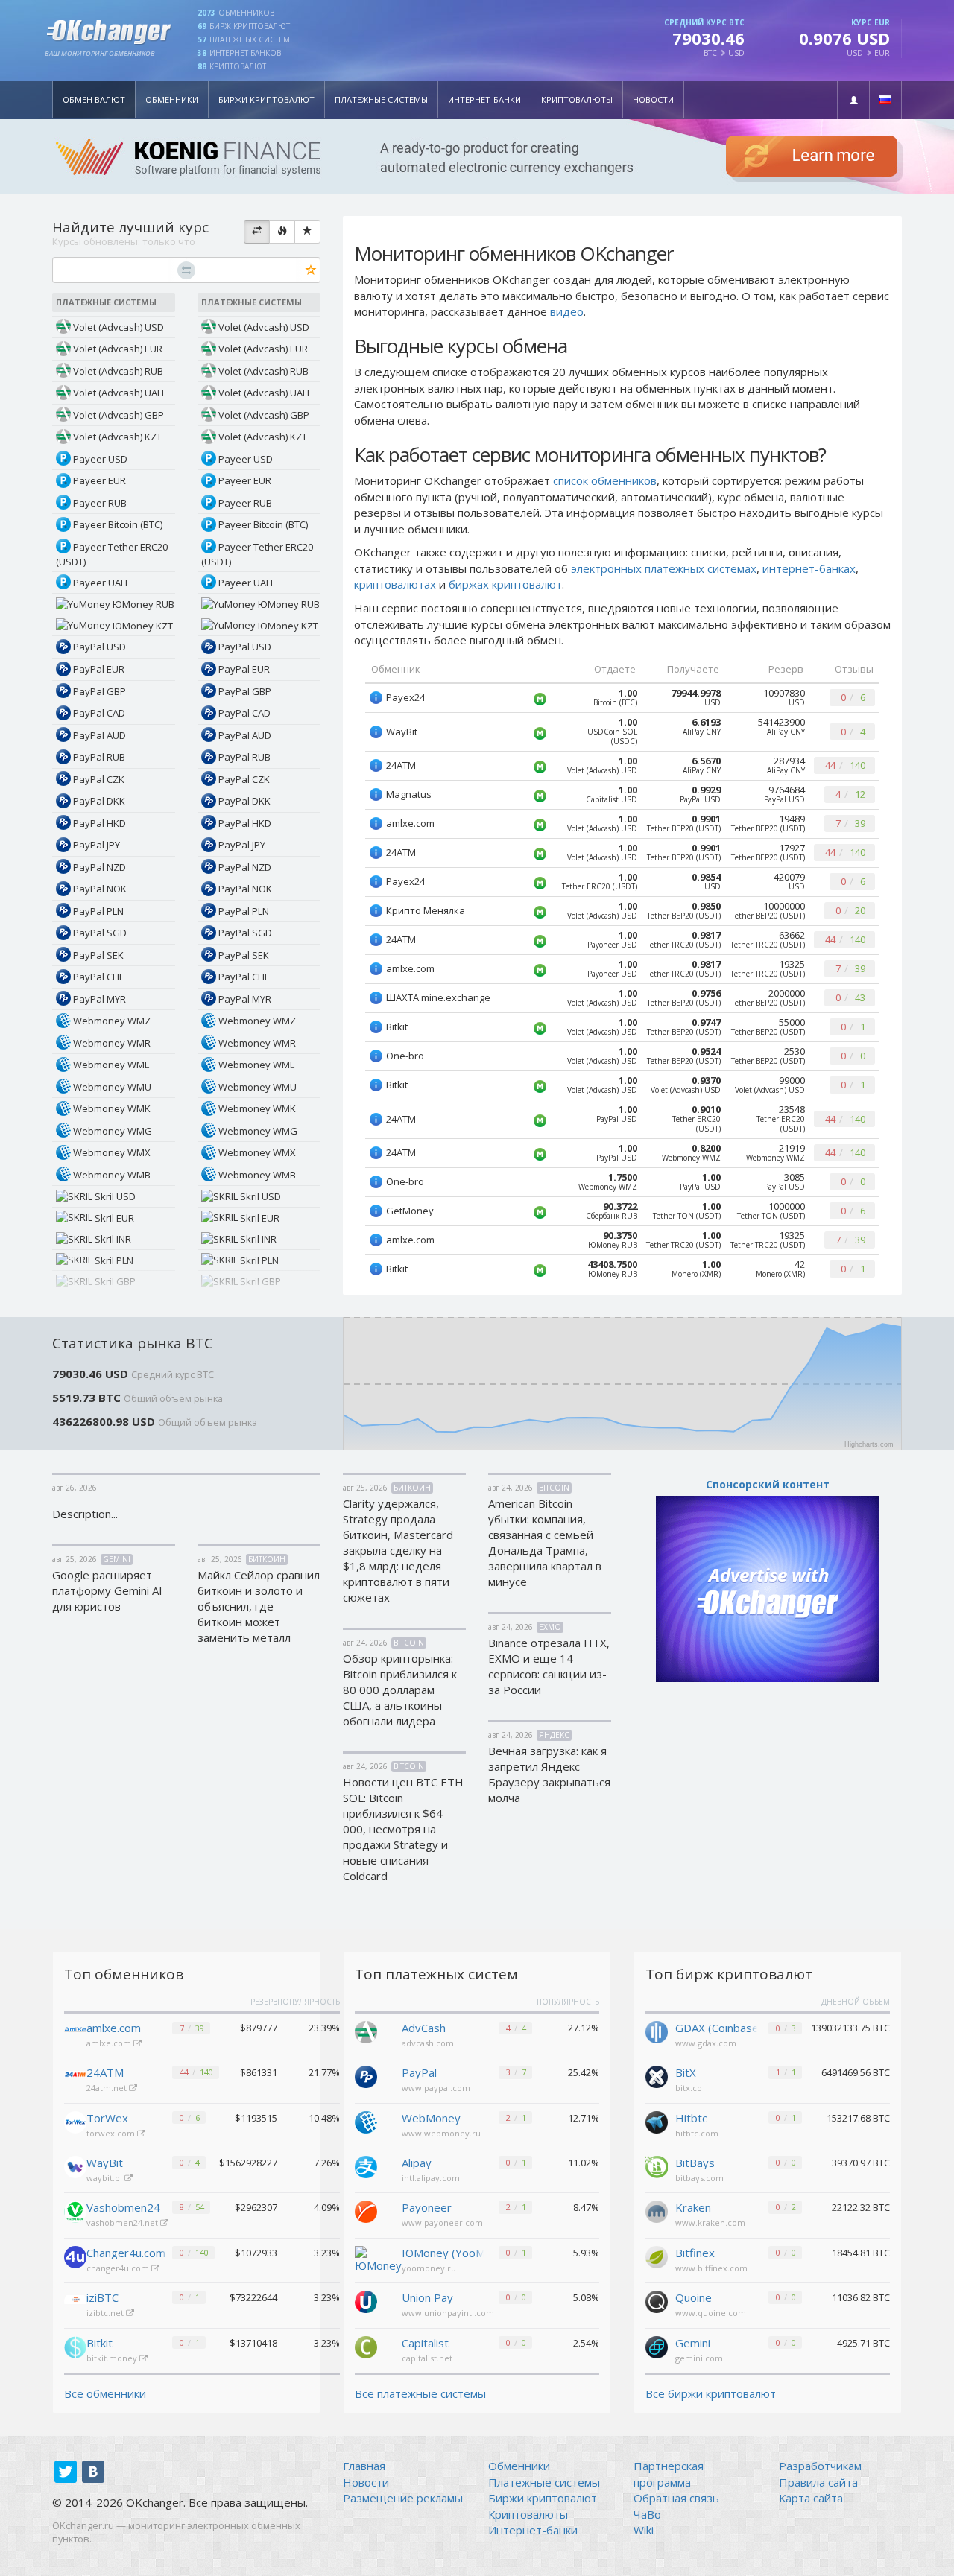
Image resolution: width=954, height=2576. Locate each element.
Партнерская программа (669, 2474)
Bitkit (99, 2343)
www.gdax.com (706, 2043)
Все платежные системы (420, 2393)
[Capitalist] (366, 2346)
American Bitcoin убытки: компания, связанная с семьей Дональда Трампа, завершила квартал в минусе (545, 1542)
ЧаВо (647, 2514)
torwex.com (112, 2133)
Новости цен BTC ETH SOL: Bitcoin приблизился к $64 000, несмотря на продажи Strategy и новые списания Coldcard (403, 1829)
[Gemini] (657, 2346)
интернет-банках (809, 568)
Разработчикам (820, 2466)
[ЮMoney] (378, 2259)
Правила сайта (818, 2482)
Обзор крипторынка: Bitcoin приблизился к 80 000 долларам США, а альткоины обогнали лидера (400, 1690)
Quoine (694, 2297)
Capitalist (425, 2343)
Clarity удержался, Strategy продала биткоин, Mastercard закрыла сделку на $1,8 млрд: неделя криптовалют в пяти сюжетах (398, 1550)
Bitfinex (695, 2253)
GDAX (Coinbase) (716, 2028)
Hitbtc (691, 2118)
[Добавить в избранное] (311, 271)
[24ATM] (75, 2077)
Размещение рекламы (403, 2498)
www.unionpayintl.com (448, 2313)
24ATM (105, 2072)
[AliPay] (366, 2166)
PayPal (419, 2072)
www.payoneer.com (442, 2223)
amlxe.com (114, 2028)
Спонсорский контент (768, 1484)
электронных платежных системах (664, 568)
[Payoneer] (366, 2210)
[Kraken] (657, 2210)
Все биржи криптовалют (711, 2393)
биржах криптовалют (505, 584)
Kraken (693, 2207)
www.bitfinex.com (711, 2268)
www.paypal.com (436, 2088)
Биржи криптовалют (266, 99)
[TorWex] (75, 2122)
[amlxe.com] (75, 2032)
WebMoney (431, 2118)
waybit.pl (105, 2178)
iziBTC (102, 2297)
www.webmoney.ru (441, 2133)
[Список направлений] (257, 232)
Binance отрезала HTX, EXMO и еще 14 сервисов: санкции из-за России (549, 1666)
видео (567, 311)
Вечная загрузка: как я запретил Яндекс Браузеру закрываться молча (549, 1774)
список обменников (605, 480)
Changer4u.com (126, 2253)
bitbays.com (699, 2178)
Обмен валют (94, 99)
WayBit (105, 2163)
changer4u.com (119, 2268)
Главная (364, 2466)
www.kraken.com (710, 2223)
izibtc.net (106, 2313)
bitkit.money (113, 2358)
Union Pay (427, 2297)
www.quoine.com (711, 2313)
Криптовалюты (577, 99)
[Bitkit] (75, 2347)
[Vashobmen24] (75, 2212)
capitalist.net (427, 2358)
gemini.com (699, 2358)
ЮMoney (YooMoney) (443, 2253)
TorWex (107, 2118)
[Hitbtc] (657, 2121)
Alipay (417, 2163)
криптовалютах (395, 584)
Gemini (693, 2343)
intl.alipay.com (431, 2178)
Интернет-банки (484, 99)
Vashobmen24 (123, 2207)
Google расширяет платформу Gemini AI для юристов (107, 1590)
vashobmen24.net (123, 2223)
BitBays (695, 2163)
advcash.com (428, 2043)
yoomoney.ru (429, 2268)
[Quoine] (657, 2300)
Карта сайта (811, 2498)
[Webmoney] (366, 2121)
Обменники (172, 99)
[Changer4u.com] (75, 2257)
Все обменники (105, 2393)
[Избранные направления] (307, 232)
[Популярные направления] (282, 232)
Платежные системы (381, 99)
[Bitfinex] (657, 2256)
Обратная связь (676, 2498)
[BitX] (657, 2075)
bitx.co (689, 2088)
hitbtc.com (697, 2133)
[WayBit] (75, 2167)
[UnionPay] (366, 2300)
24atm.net (108, 2088)
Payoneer (427, 2207)
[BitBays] (657, 2166)
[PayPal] (366, 2075)
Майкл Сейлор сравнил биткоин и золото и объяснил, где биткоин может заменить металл (259, 1606)
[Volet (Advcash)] (366, 2031)
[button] (853, 100)
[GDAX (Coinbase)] (657, 2031)
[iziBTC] (75, 2302)
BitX (686, 2072)
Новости (653, 99)
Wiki (644, 2530)
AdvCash (424, 2028)
